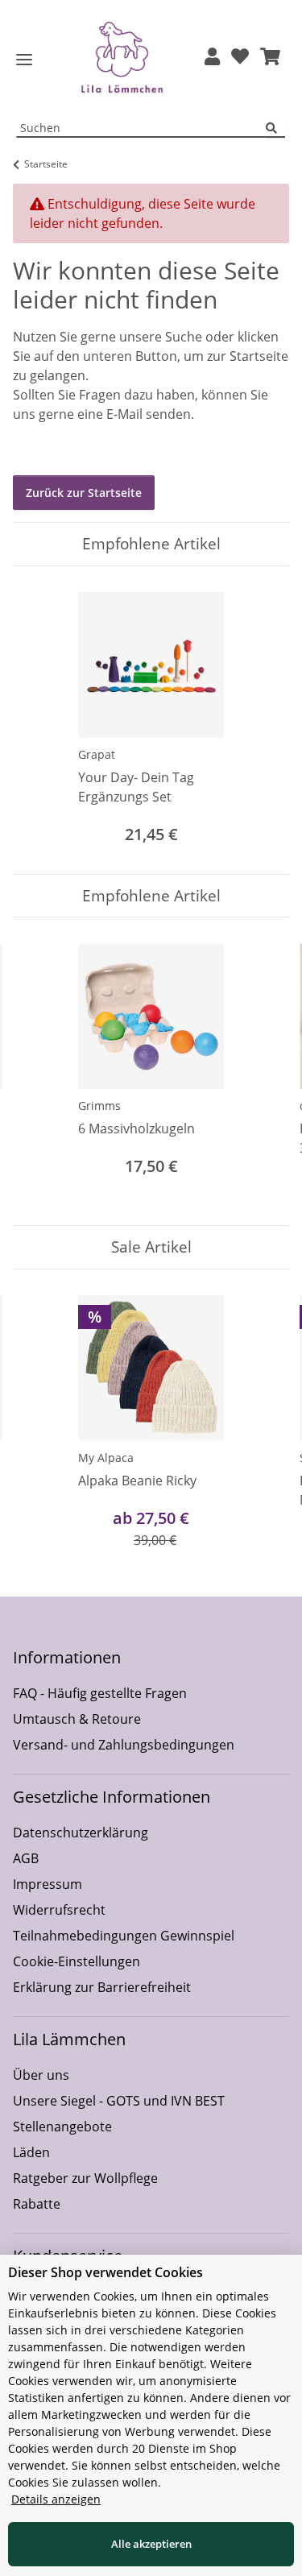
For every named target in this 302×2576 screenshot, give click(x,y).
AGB (26, 1858)
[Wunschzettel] (240, 58)
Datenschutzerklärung (81, 1833)
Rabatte (37, 2204)
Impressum (48, 1884)
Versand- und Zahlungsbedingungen (124, 1745)
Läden (31, 2152)
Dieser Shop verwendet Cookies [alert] (105, 2272)
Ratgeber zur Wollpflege (85, 2178)
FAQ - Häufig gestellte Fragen (100, 1693)
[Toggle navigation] (24, 60)
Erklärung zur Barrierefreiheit (102, 1987)
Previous (40, 1072)
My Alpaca (106, 1458)
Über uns (41, 2075)
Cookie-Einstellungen (77, 1961)
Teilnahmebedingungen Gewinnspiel (124, 1936)
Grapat (97, 754)
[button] (212, 58)
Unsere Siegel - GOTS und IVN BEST (119, 2101)
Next (263, 1072)
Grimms (99, 1106)
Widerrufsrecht (59, 1910)
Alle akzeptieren (151, 2544)
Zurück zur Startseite (84, 493)
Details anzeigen (56, 2499)
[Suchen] (275, 128)
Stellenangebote (62, 2127)
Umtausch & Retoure (77, 1719)
